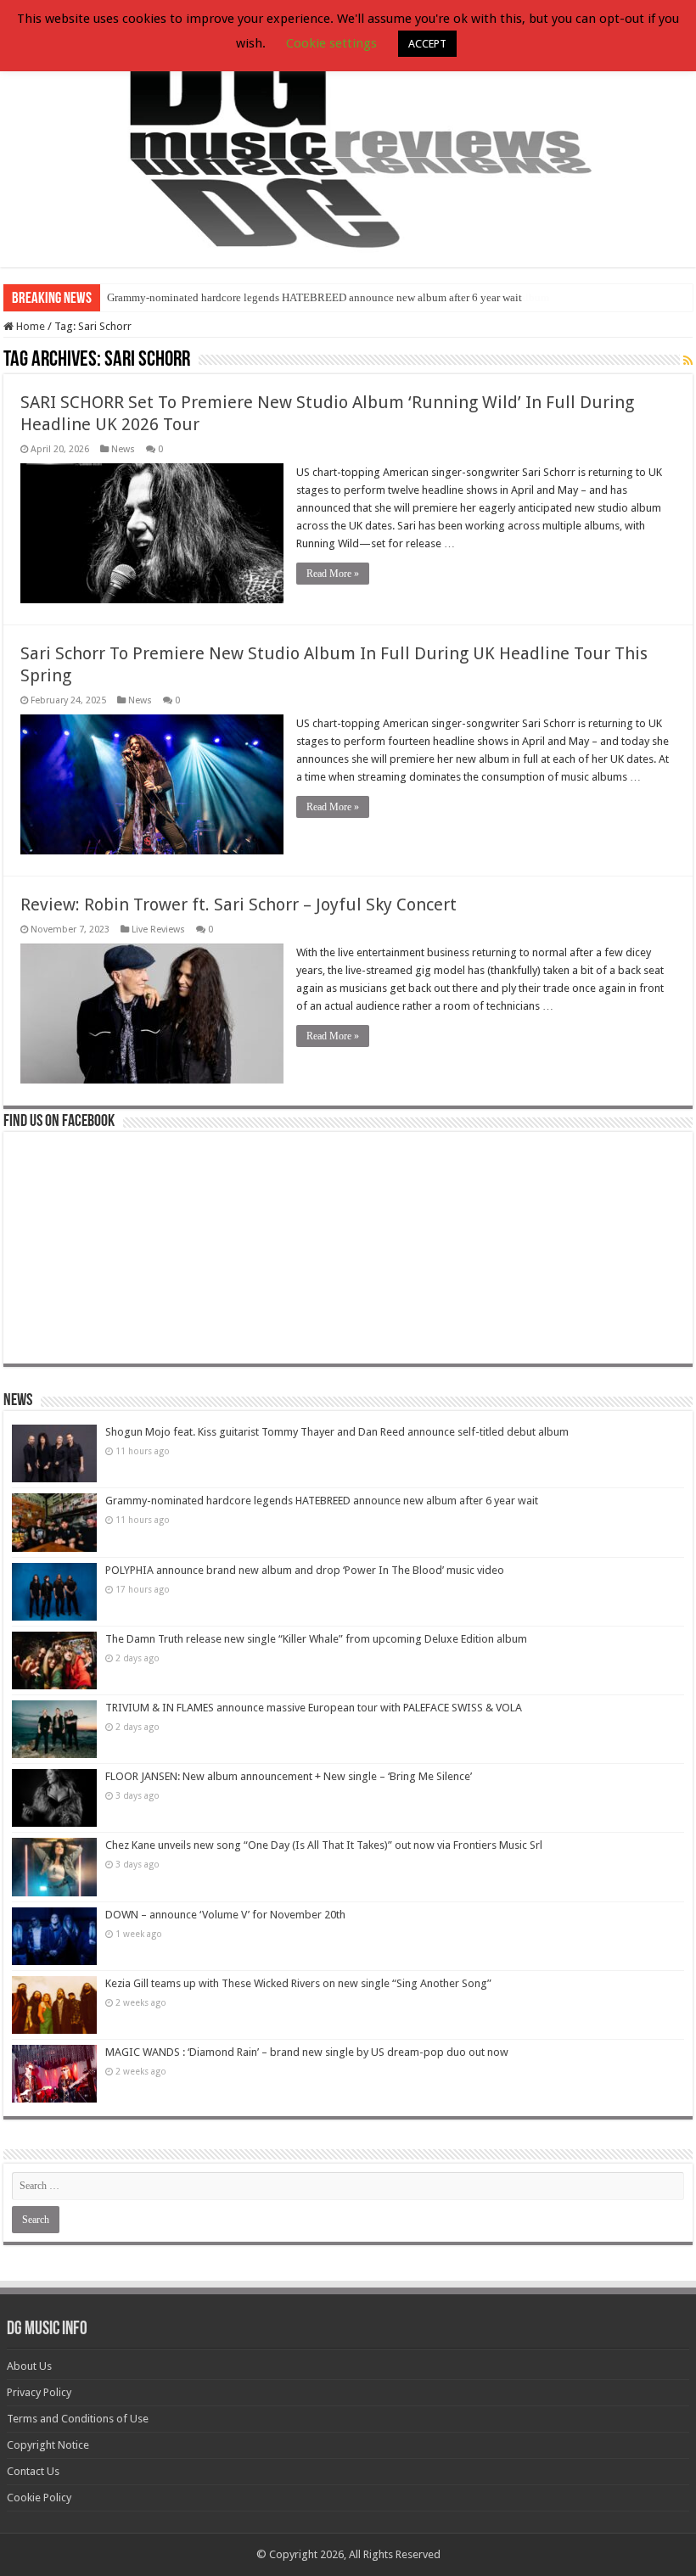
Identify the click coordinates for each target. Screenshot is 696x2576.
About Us (29, 2366)
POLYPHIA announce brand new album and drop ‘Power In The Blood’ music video (305, 1570)
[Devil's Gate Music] (348, 135)
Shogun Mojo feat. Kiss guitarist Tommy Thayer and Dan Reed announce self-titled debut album (337, 1432)
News (123, 449)
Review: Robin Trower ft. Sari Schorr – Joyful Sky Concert (239, 904)
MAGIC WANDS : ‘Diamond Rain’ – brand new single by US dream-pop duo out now (307, 2052)
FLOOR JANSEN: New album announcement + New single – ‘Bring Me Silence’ (289, 1776)
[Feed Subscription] (688, 361)
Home (29, 326)
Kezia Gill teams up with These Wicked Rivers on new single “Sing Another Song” (298, 1983)
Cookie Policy (39, 2498)
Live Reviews (158, 930)
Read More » (333, 574)
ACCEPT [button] (427, 44)
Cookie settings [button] (331, 43)
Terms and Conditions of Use (78, 2419)
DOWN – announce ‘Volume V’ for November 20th (225, 1915)
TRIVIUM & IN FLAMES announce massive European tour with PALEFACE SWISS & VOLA (314, 1708)
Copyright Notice (48, 2445)
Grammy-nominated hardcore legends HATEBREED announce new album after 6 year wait (314, 297)
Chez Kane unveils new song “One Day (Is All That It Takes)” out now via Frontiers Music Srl (324, 1845)
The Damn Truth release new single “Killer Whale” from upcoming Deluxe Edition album (316, 1639)
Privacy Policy (39, 2392)
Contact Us (33, 2471)
